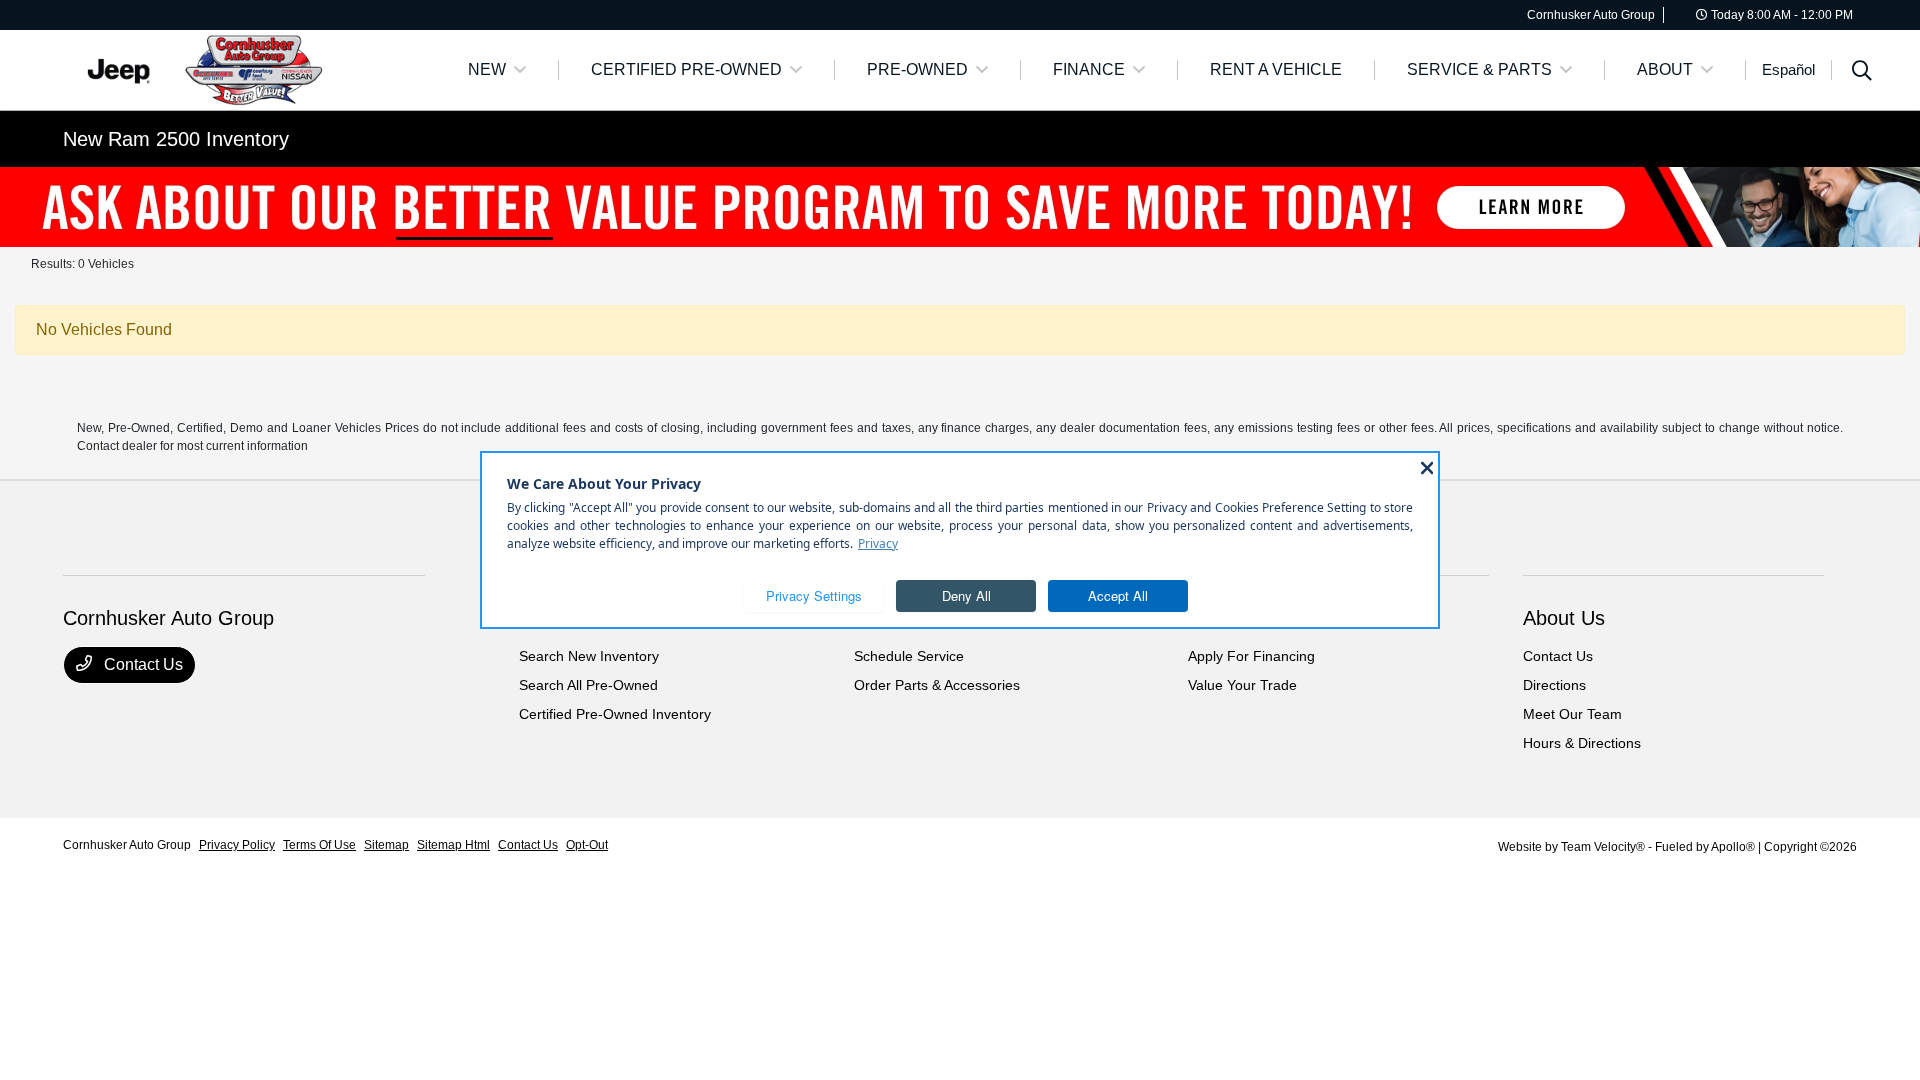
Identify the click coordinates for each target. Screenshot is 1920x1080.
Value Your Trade (1242, 685)
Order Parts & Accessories (937, 685)
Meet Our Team (1572, 714)
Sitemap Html (453, 845)
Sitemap (386, 845)
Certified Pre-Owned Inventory (615, 714)
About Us (1564, 618)
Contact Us (141, 664)
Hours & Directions (1582, 743)
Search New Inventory (589, 656)
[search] (1862, 73)
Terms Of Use (319, 845)
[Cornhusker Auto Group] (235, 68)
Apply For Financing (1251, 656)
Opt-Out (587, 845)
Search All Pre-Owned (588, 685)
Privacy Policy (237, 845)
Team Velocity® (1603, 847)
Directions (1554, 685)
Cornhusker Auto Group (127, 845)
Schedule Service (909, 656)
